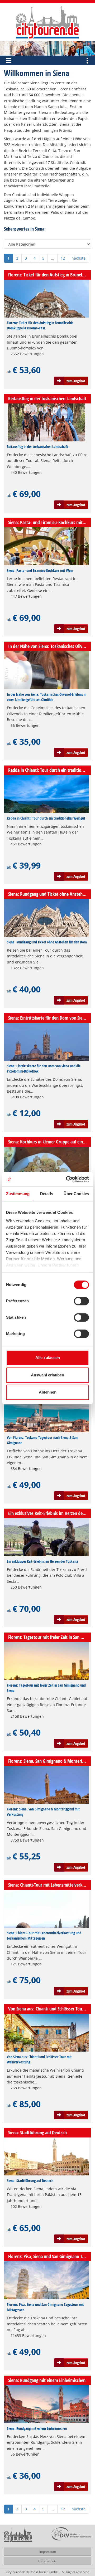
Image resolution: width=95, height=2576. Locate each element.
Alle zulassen (48, 1358)
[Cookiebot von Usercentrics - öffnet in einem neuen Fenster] (67, 1179)
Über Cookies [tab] (76, 1194)
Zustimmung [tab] (18, 1194)
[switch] (81, 1301)
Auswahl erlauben (47, 1375)
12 (63, 258)
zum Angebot (76, 381)
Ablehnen (48, 1392)
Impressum (48, 2552)
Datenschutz (47, 2561)
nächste (79, 258)
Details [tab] (47, 1194)
